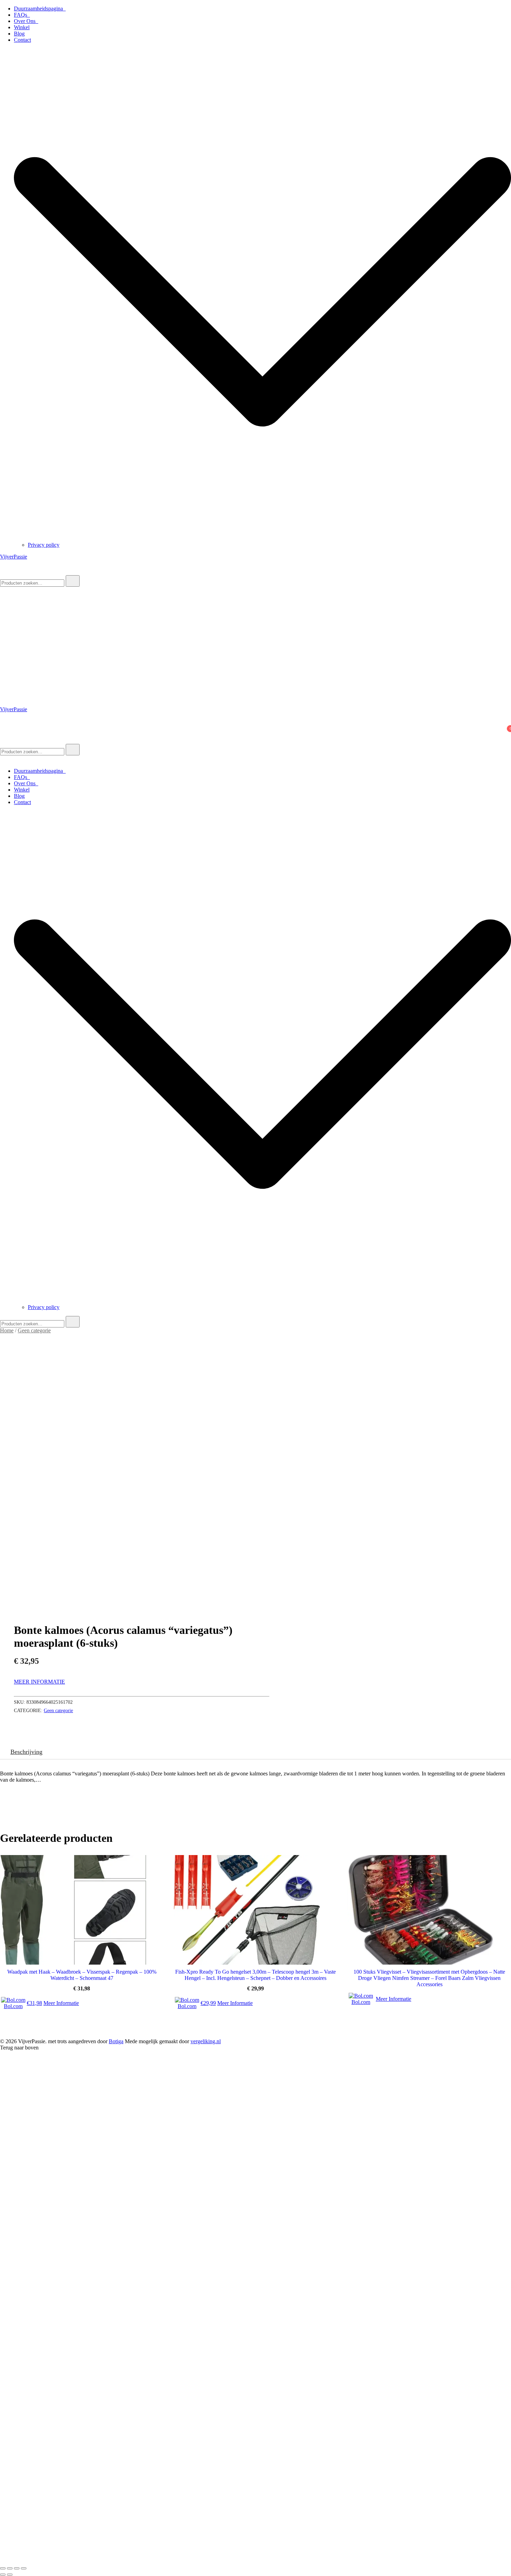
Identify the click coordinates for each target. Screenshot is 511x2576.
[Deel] (17, 2568)
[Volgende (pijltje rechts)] (10, 2575)
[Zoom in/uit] (3, 2568)
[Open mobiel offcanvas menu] (3, 741)
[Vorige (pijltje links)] (3, 2575)
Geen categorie (34, 1330)
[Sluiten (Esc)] (24, 2568)
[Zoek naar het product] (73, 581)
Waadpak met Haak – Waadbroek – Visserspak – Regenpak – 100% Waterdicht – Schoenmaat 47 (82, 1975)
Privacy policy (44, 545)
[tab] (26, 1752)
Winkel (22, 27)
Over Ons (26, 21)
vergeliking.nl (206, 2041)
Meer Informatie (39, 1682)
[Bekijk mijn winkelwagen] (4, 734)
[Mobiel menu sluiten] (3, 759)
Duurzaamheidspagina (40, 9)
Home (7, 1330)
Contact (22, 40)
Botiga (116, 2041)
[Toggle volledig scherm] (10, 2568)
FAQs (22, 15)
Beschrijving (26, 1752)
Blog (19, 34)
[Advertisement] (255, 639)
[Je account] (4, 725)
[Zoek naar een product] (7, 572)
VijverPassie (14, 557)
